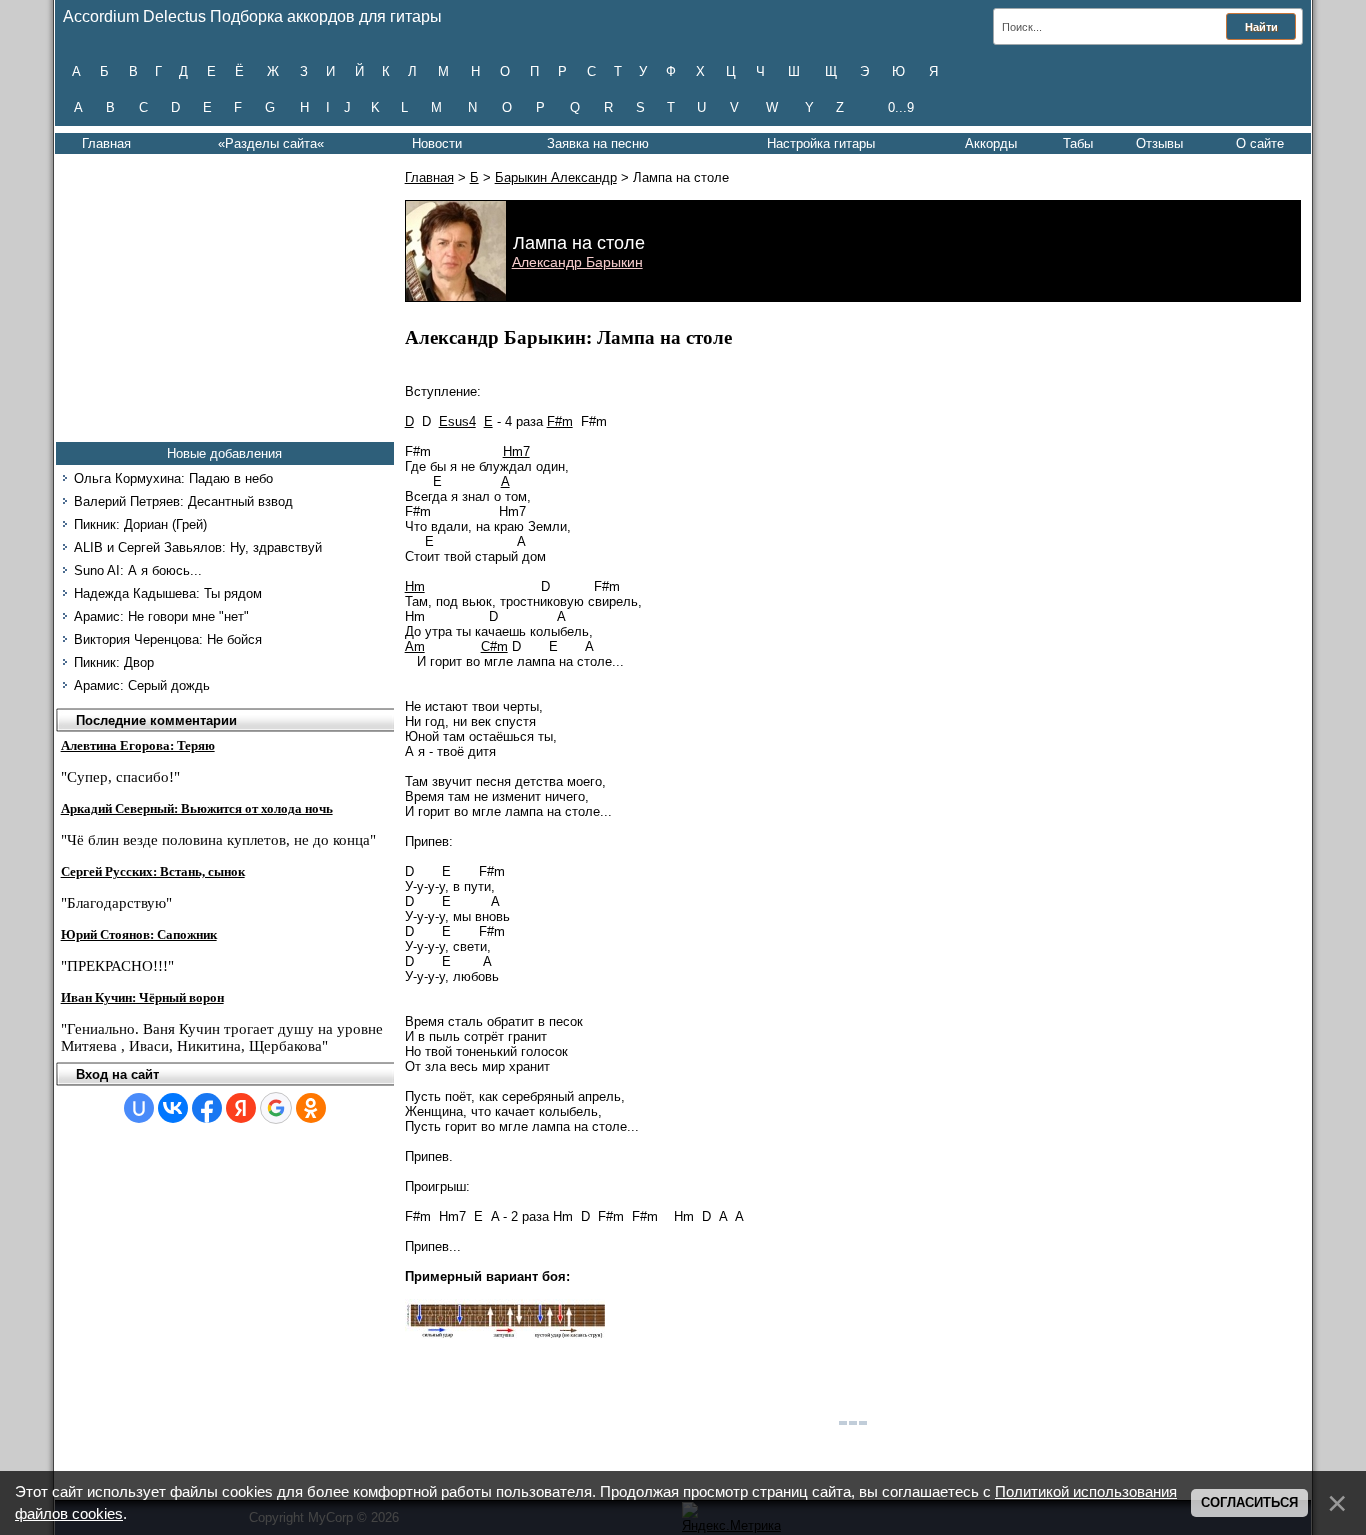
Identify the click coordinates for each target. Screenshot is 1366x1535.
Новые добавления (224, 453)
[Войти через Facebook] (207, 1108)
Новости (437, 143)
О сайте (1260, 143)
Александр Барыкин (577, 262)
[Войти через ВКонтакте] (173, 1108)
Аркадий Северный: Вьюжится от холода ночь (197, 808)
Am (415, 646)
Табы (1078, 143)
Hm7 (516, 451)
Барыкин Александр (556, 177)
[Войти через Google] (276, 1108)
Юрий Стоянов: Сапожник (139, 934)
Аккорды (991, 143)
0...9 (901, 107)
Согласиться (1249, 1502)
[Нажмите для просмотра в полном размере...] (505, 1334)
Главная (106, 143)
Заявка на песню (598, 143)
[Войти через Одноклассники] (311, 1108)
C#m (494, 646)
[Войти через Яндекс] (241, 1108)
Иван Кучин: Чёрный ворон (142, 997)
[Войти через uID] (139, 1108)
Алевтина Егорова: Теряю (138, 745)
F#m (560, 421)
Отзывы (1159, 143)
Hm (415, 586)
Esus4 (457, 421)
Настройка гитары (821, 143)
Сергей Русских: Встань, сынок (153, 871)
